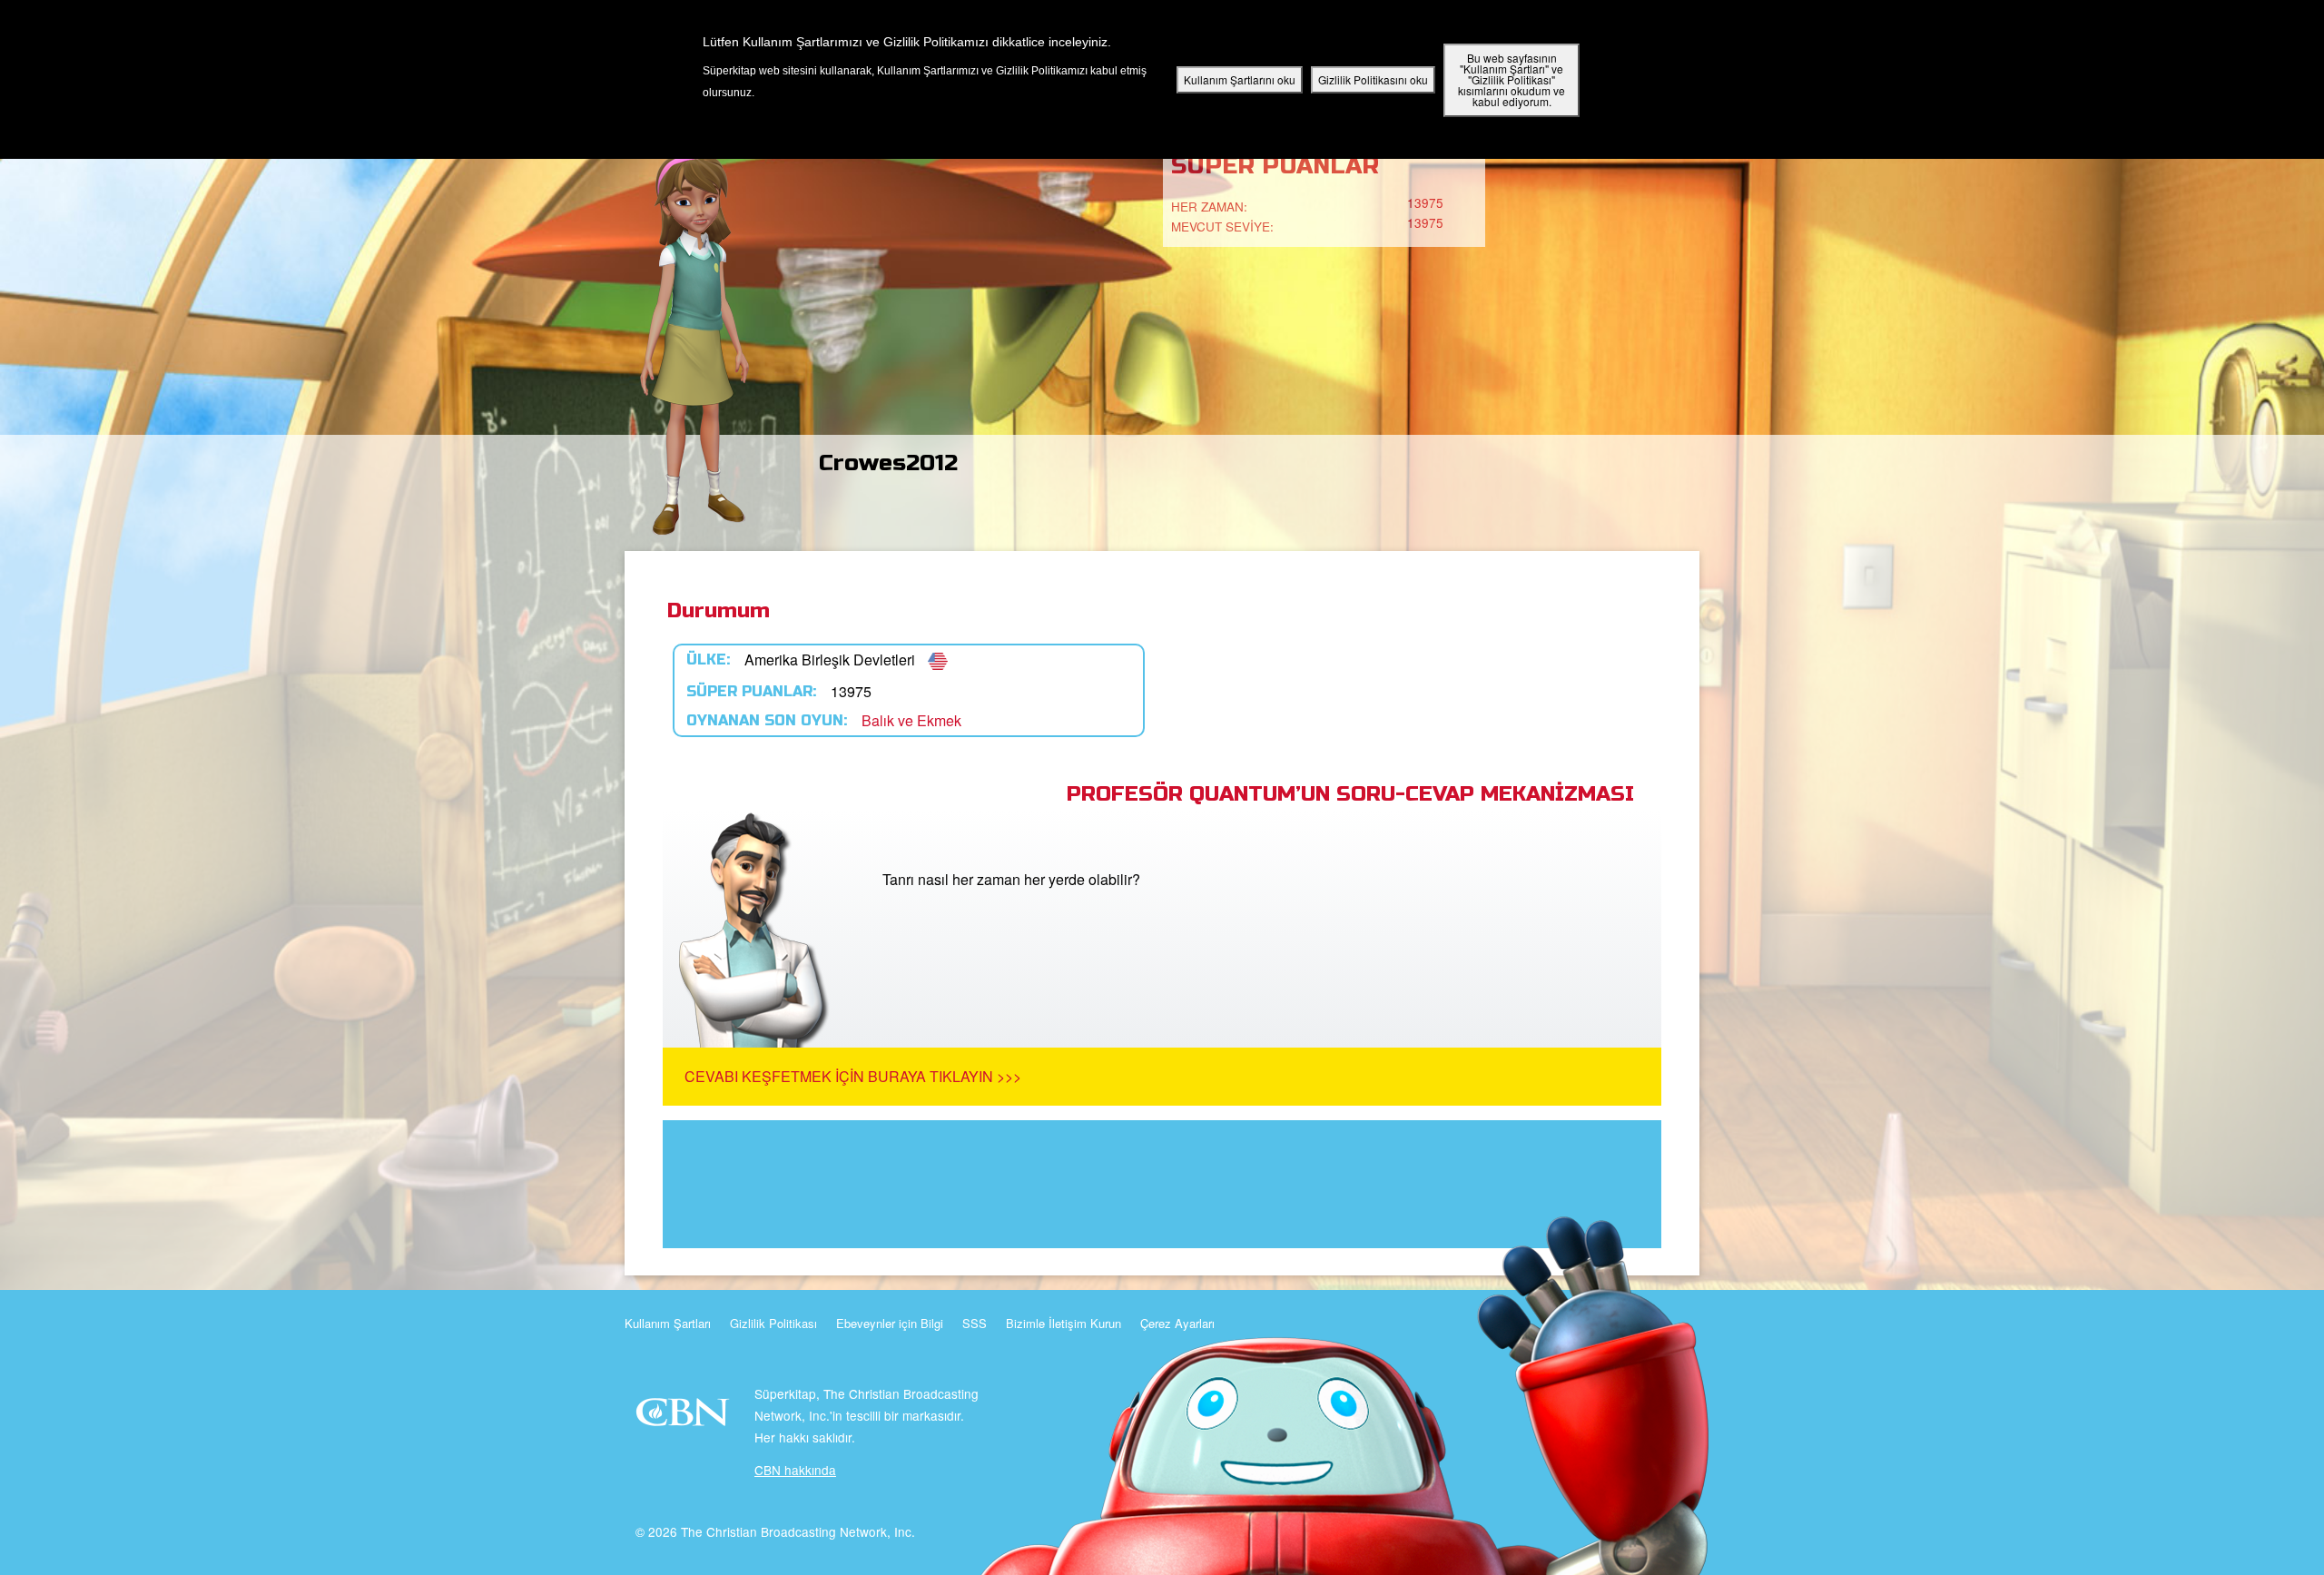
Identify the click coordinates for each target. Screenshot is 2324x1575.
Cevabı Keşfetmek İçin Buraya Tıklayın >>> (853, 1076)
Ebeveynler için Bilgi (890, 1323)
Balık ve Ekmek (911, 720)
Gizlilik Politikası (773, 1323)
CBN (685, 1417)
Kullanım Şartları (668, 1323)
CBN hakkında (795, 1470)
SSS (975, 1323)
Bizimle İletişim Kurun (1064, 1323)
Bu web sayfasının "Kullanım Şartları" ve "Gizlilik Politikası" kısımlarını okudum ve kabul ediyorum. (1512, 79)
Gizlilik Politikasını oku (1373, 79)
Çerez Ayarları (1177, 1323)
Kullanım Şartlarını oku (1240, 79)
